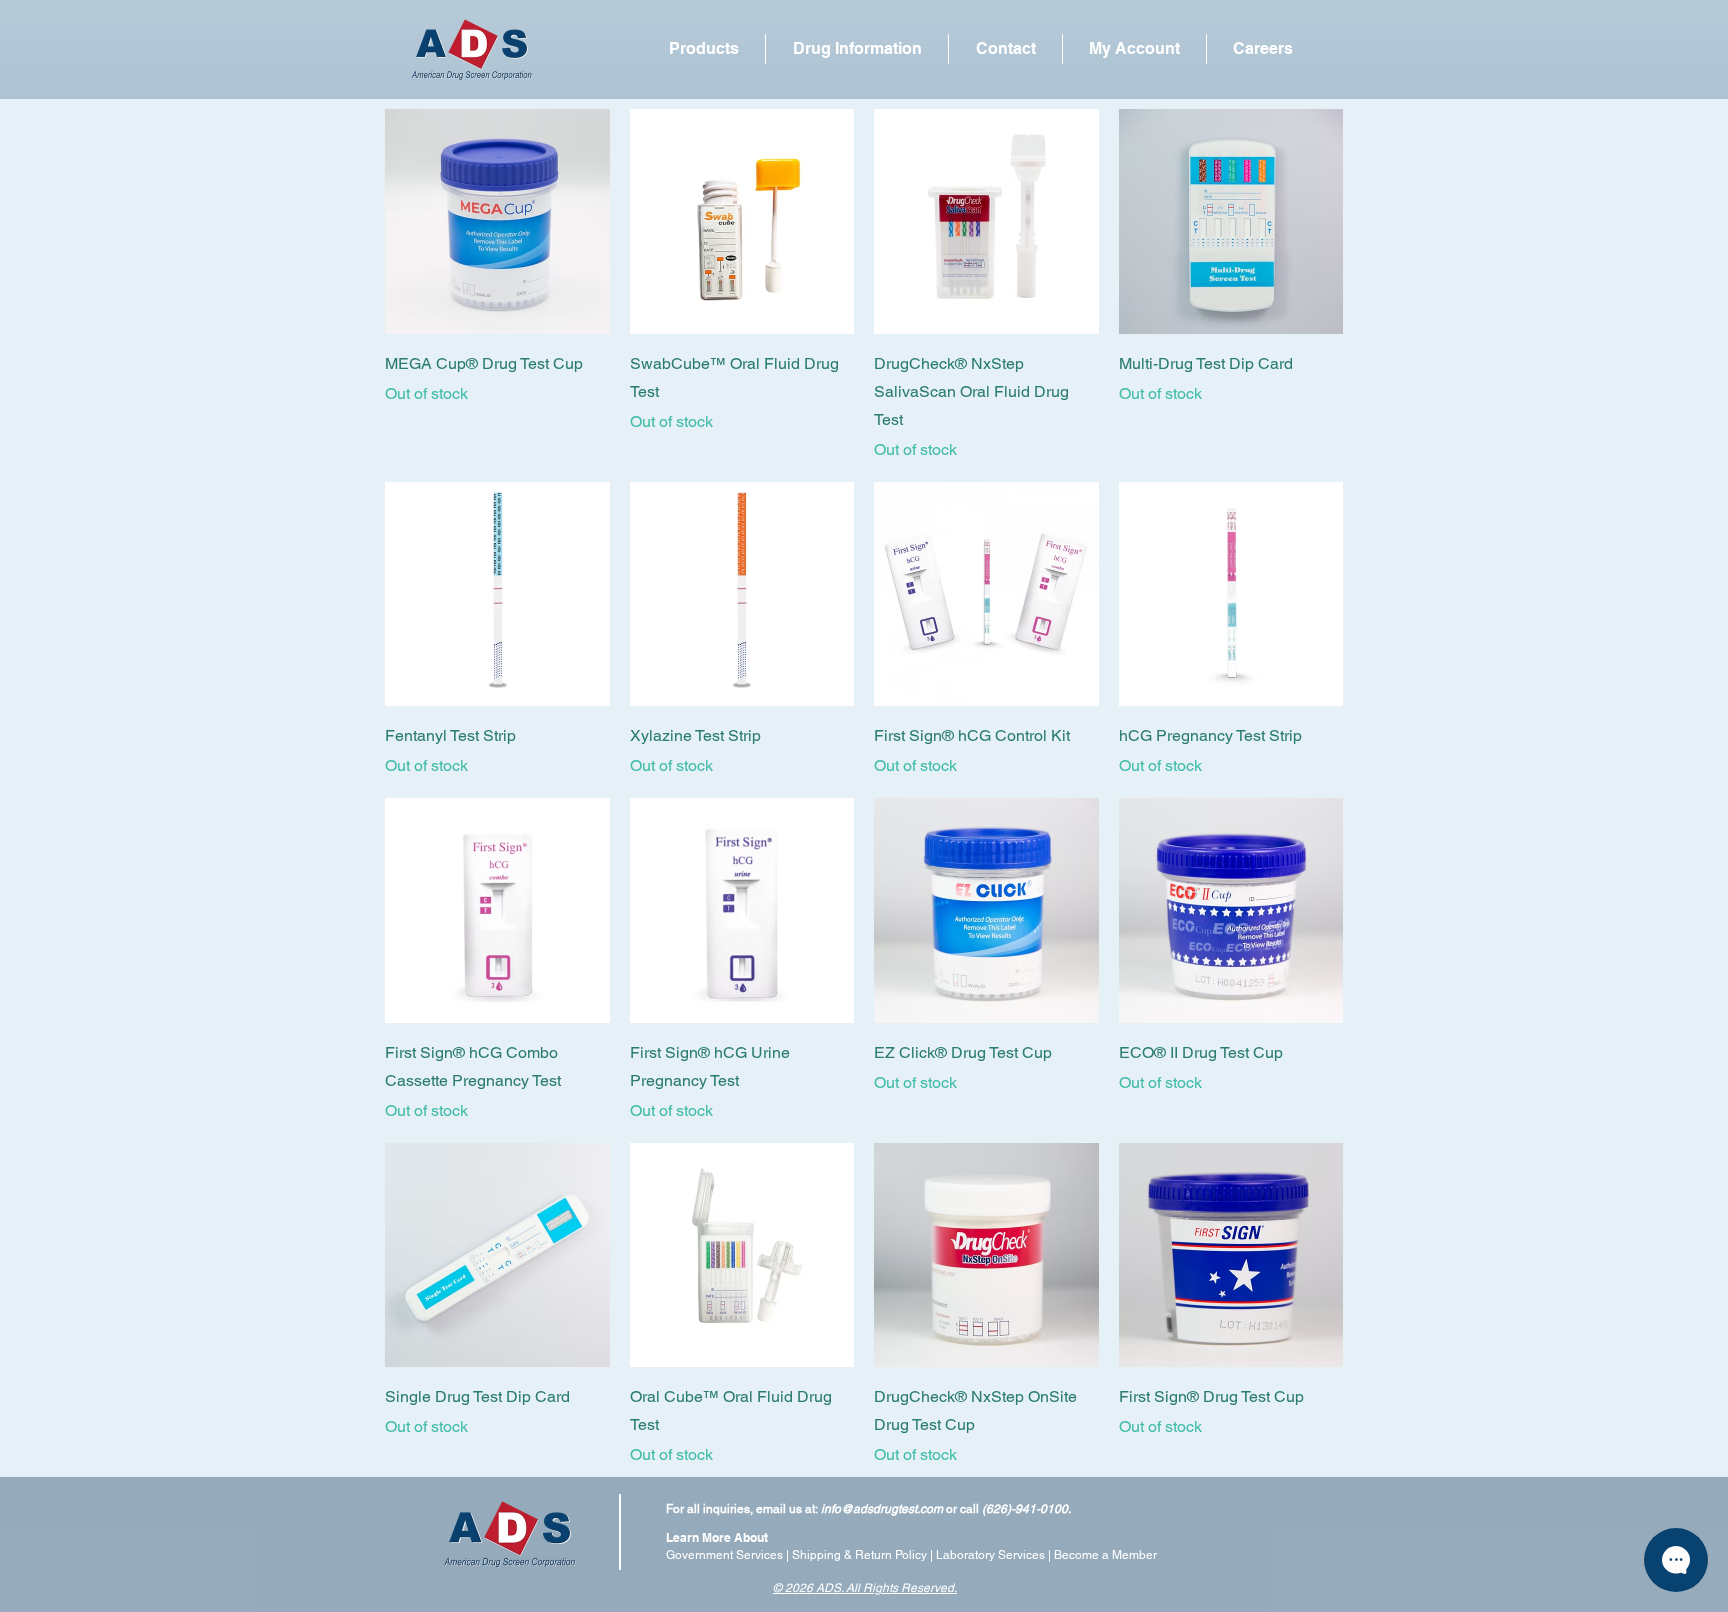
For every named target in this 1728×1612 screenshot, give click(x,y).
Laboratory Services (990, 1555)
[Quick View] (497, 221)
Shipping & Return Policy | (864, 1555)
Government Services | (729, 1555)
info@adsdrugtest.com (882, 1509)
